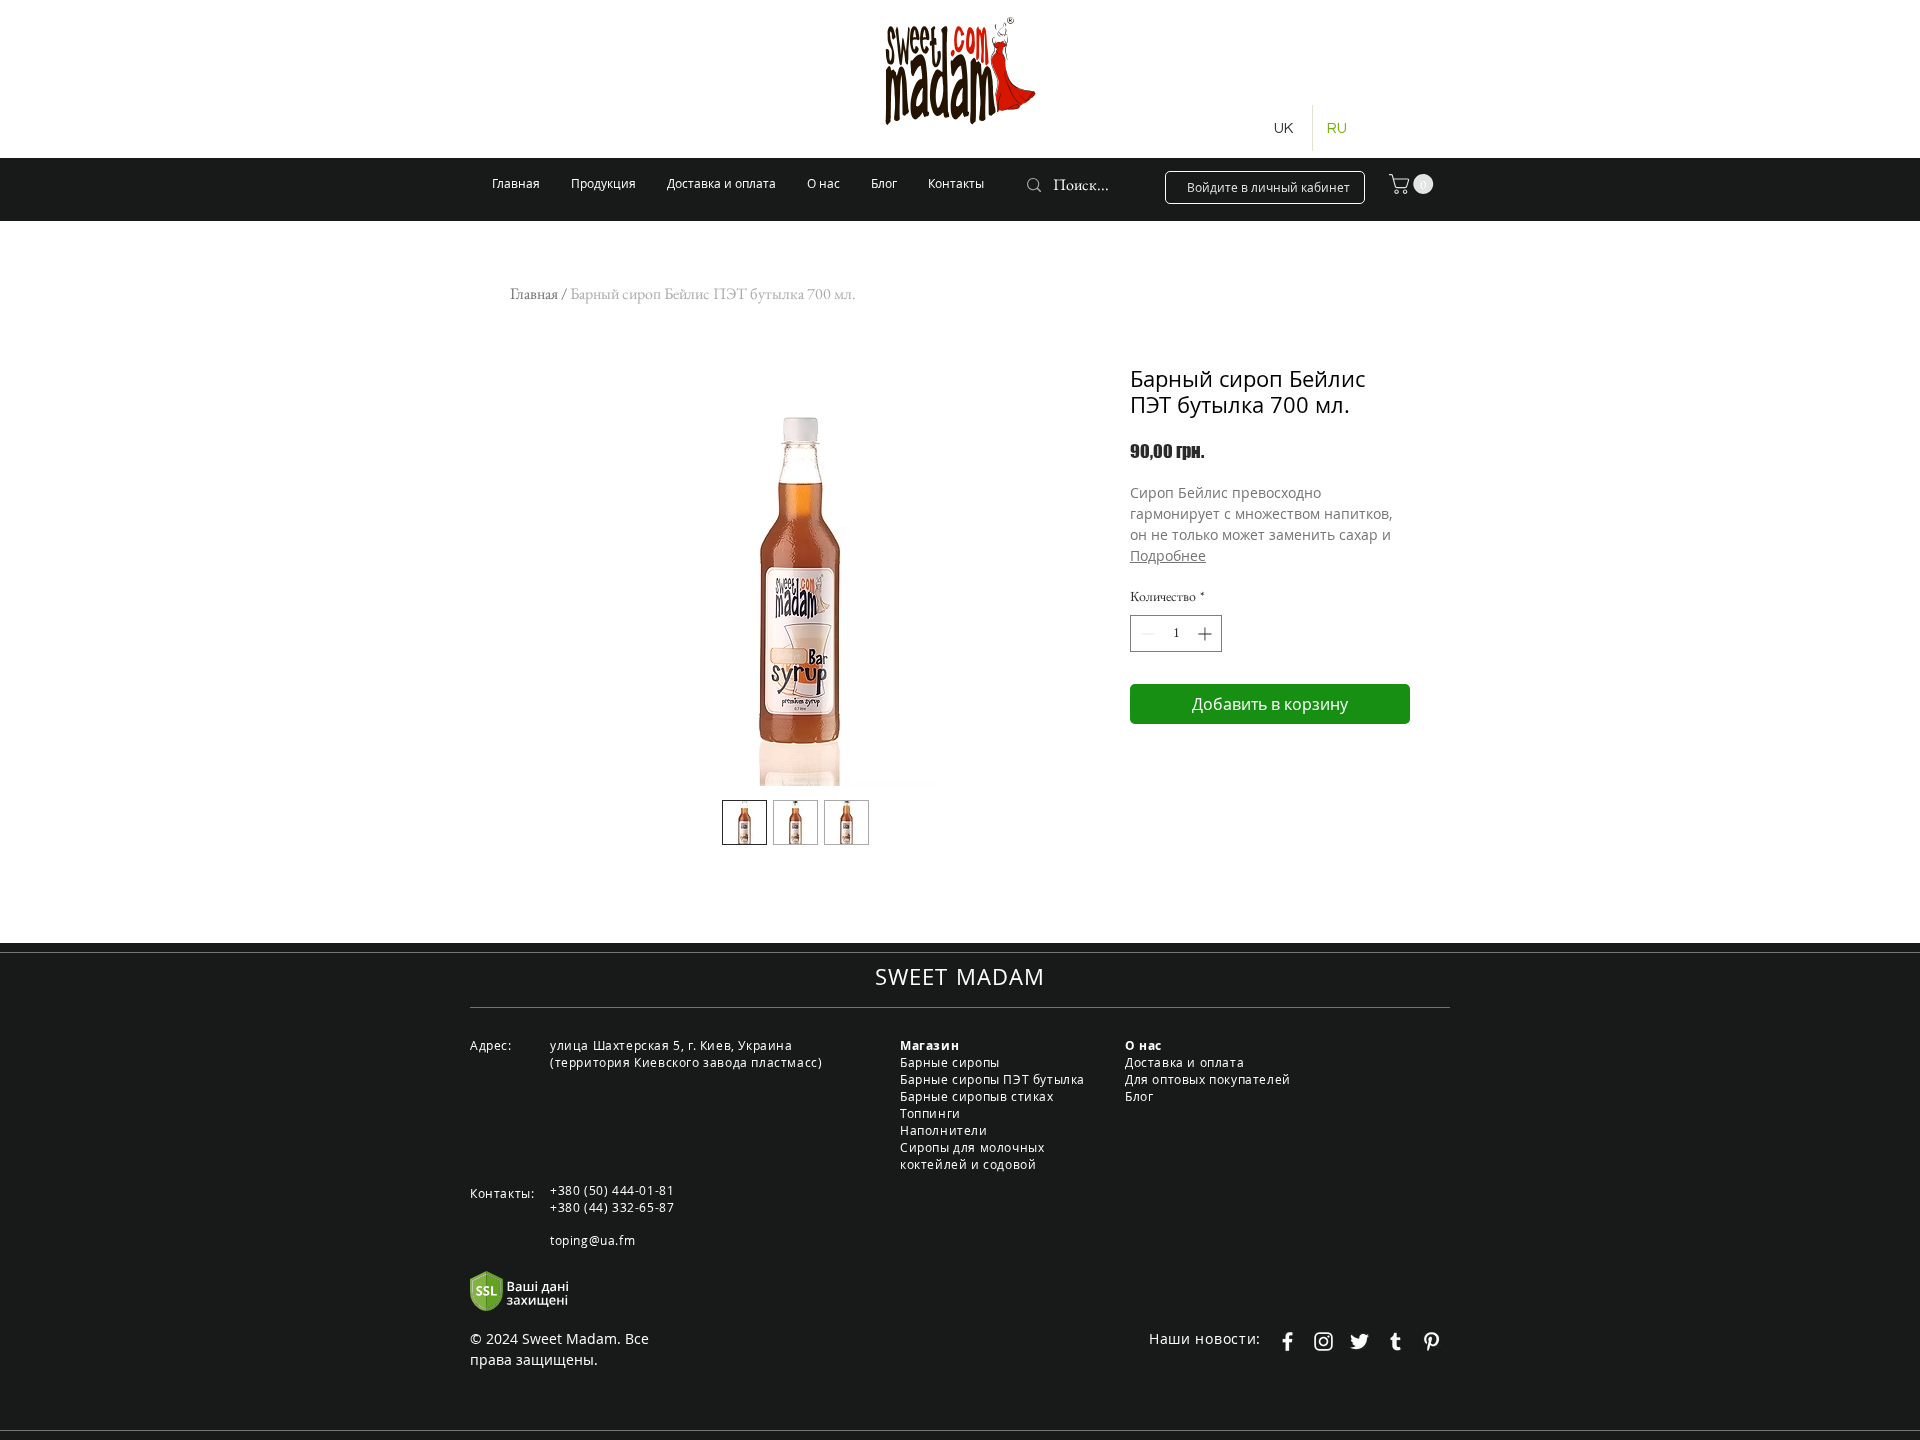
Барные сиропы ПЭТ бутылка (992, 1079)
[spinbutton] (1176, 633)
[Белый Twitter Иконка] (1359, 1341)
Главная (534, 293)
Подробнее (1168, 555)
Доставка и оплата (1184, 1062)
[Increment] (1206, 633)
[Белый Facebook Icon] (1287, 1341)
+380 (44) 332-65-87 (612, 1207)
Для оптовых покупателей (1208, 1079)
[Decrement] (1145, 633)
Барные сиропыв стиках (977, 1096)
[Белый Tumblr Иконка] (1395, 1341)
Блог (1139, 1096)
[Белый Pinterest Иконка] (1431, 1341)
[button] (1413, 184)
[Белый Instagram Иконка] (1323, 1341)
